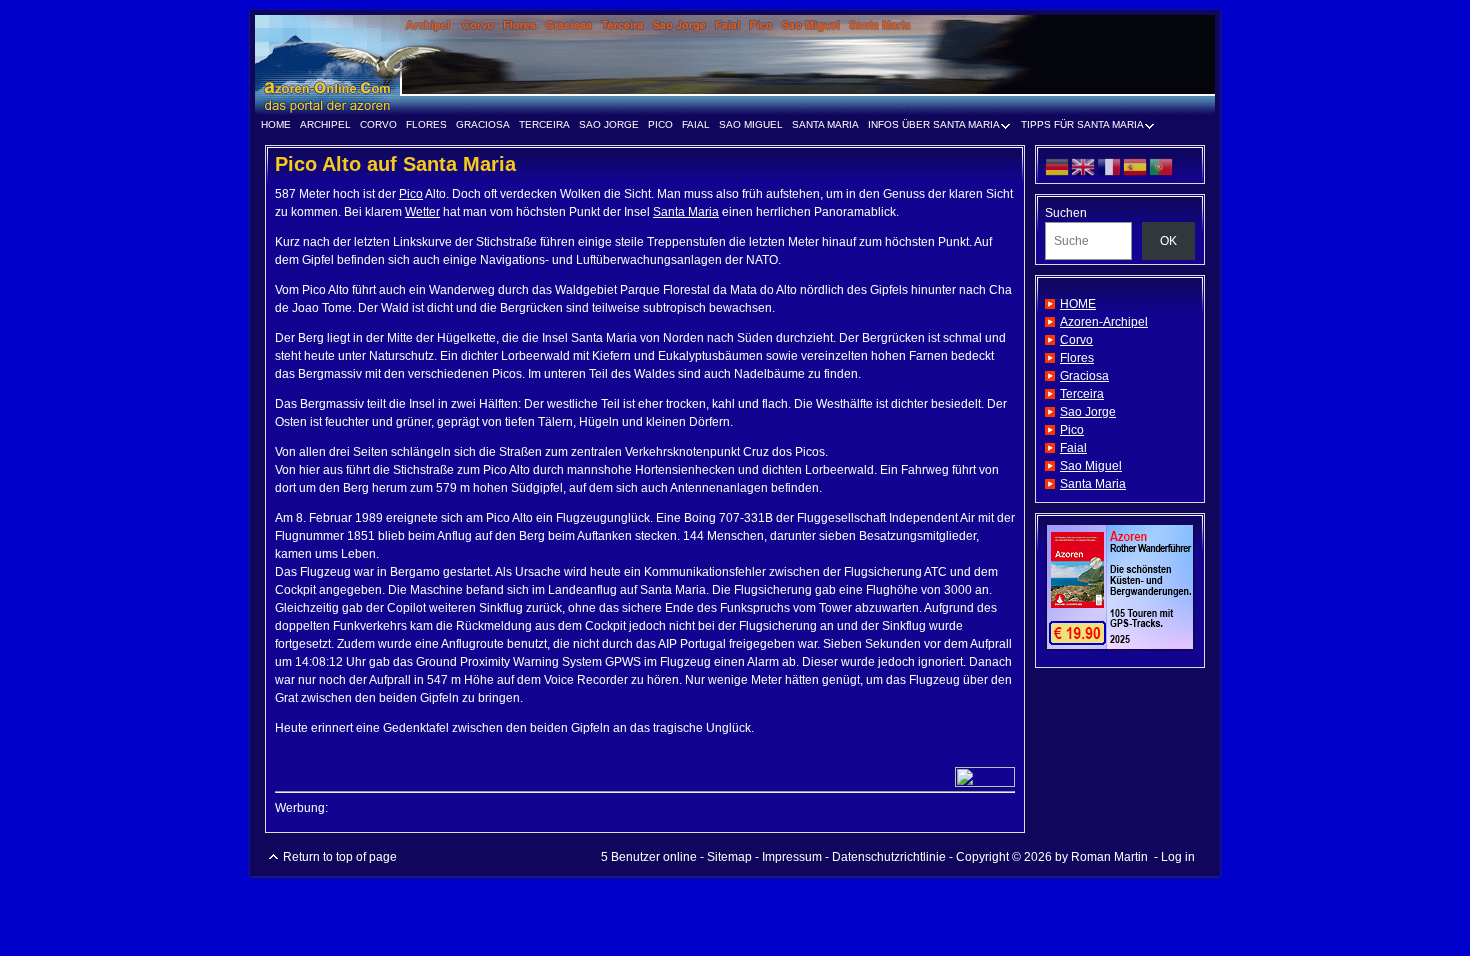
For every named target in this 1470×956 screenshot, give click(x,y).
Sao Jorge (609, 124)
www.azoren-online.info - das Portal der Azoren (735, 65)
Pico (660, 124)
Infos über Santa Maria (931, 127)
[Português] (1162, 166)
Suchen (1066, 213)
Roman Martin (1109, 857)
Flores (426, 124)
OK (1168, 241)
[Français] (1110, 166)
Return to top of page (340, 857)
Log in (1178, 857)
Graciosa (483, 124)
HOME (276, 124)
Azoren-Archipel (1104, 322)
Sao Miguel (751, 124)
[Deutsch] (1058, 166)
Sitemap (729, 857)
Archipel (325, 124)
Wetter (422, 212)
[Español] (1136, 166)
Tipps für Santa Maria (1079, 127)
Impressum (792, 857)
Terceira (544, 124)
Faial (696, 124)
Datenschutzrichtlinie (889, 857)
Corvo (378, 124)
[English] (1084, 166)
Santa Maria (825, 124)
